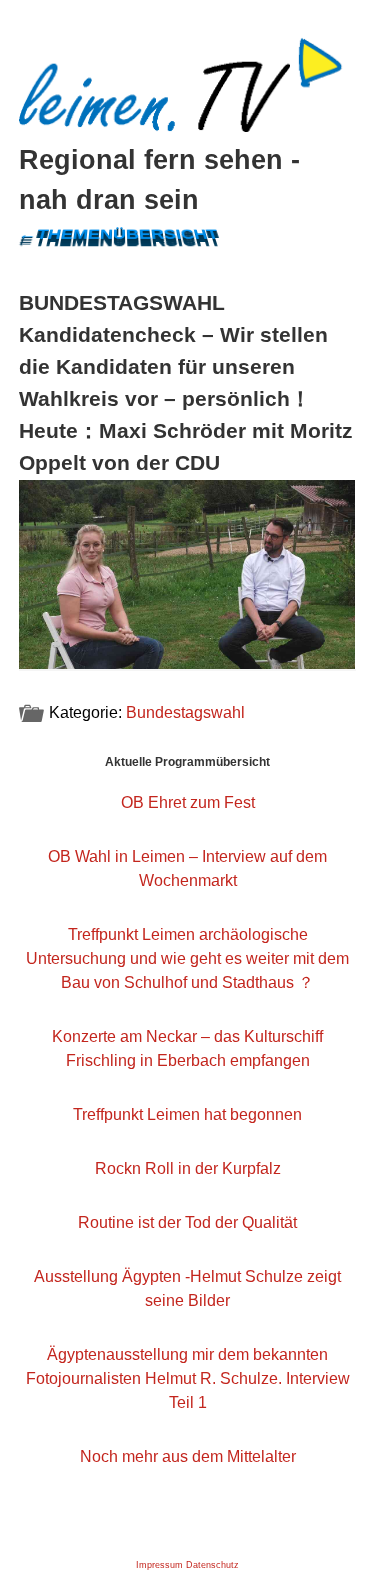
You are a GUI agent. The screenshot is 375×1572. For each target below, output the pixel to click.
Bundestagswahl (185, 712)
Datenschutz (212, 1565)
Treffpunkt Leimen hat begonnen (187, 1114)
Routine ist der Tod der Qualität (187, 1222)
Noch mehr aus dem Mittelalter (188, 1456)
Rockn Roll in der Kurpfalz (188, 1168)
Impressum (159, 1565)
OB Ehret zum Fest (188, 802)
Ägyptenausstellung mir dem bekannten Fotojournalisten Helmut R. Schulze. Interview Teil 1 (188, 1378)
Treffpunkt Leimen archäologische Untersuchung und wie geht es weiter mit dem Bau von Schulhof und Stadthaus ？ (187, 958)
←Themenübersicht (118, 233)
